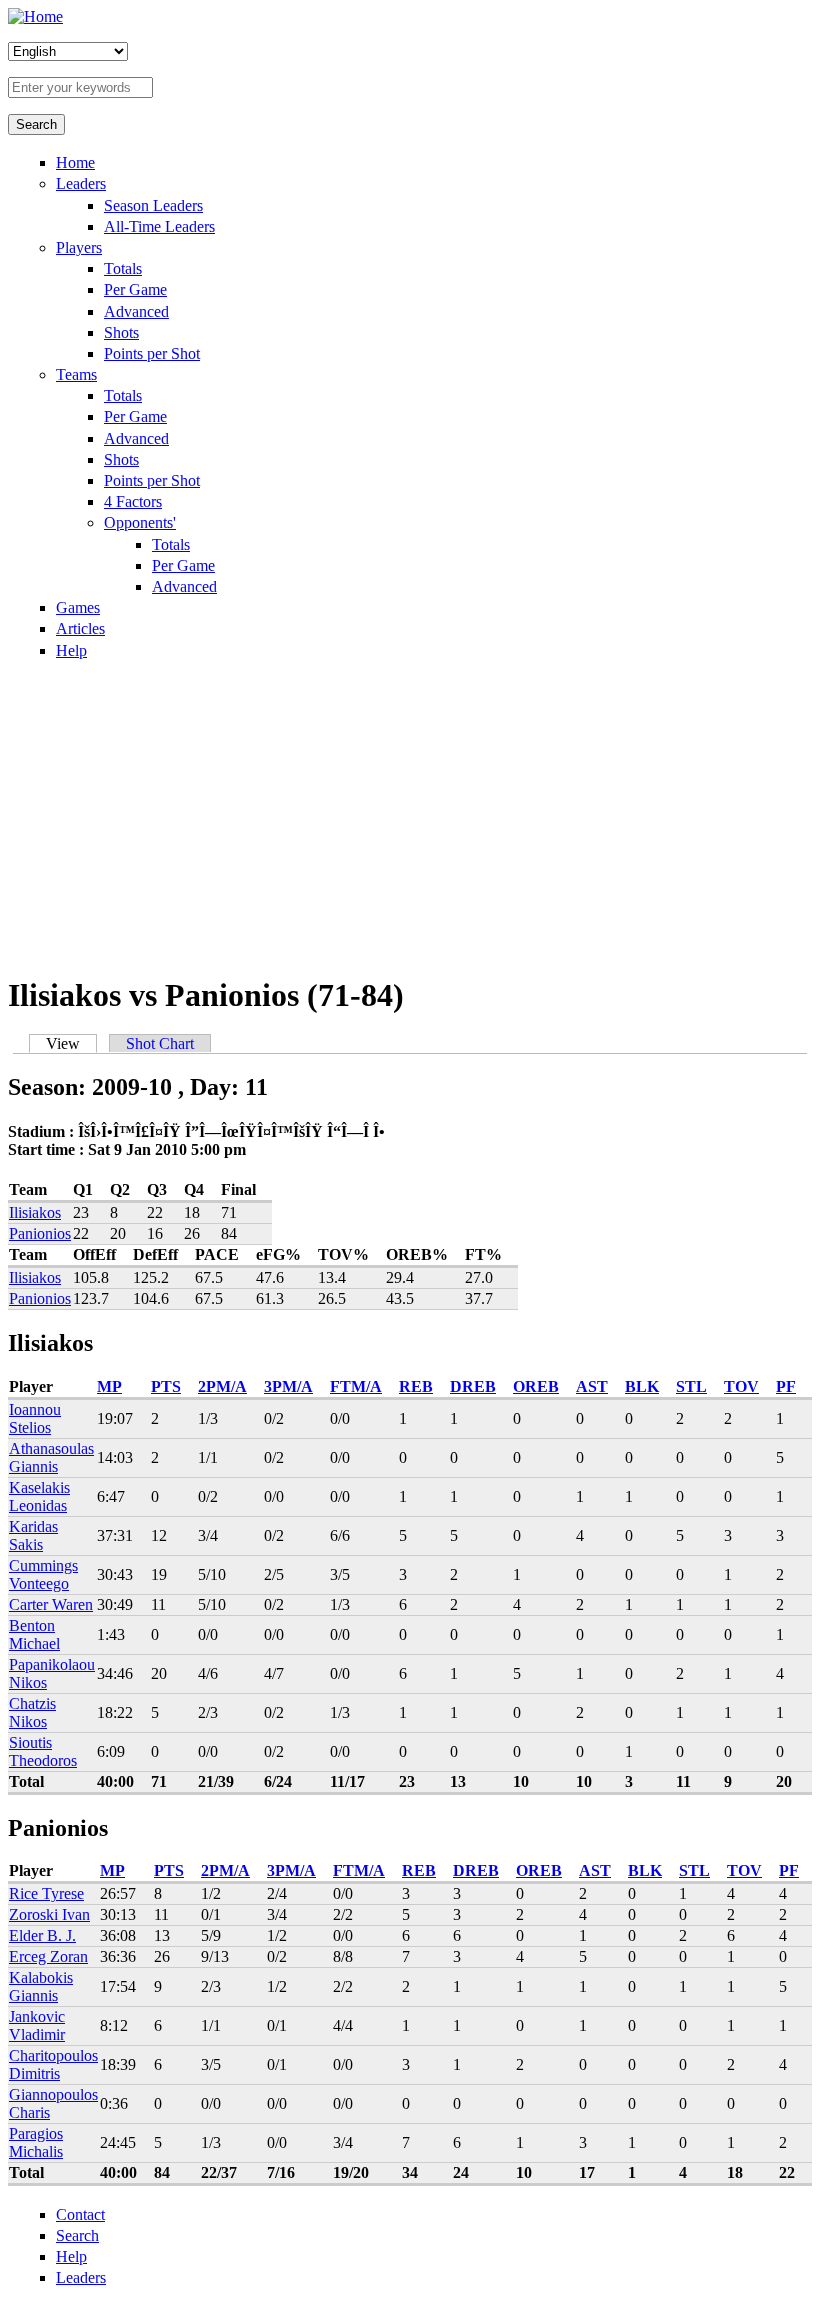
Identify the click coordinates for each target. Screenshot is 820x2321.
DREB (473, 1386)
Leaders (81, 183)
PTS (166, 1386)
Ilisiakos (35, 1212)
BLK (642, 1386)
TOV (741, 1386)
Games (78, 607)
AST (592, 1386)
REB (416, 1386)
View (71, 1043)
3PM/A (288, 1386)
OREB (536, 1386)
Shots (121, 332)
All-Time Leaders (159, 226)
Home (75, 162)
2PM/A (222, 1386)
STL (691, 1386)
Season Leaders (153, 205)
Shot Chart (160, 1043)
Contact (80, 2214)
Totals (123, 268)
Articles (80, 628)
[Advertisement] (410, 816)
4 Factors (133, 501)
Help (71, 650)
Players (79, 247)
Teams (76, 374)
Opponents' (140, 522)
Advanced (136, 311)
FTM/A (356, 1386)
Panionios (40, 1233)
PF (786, 1386)
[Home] (35, 16)
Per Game (135, 289)
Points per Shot (152, 353)
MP (109, 1386)
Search (77, 2235)
